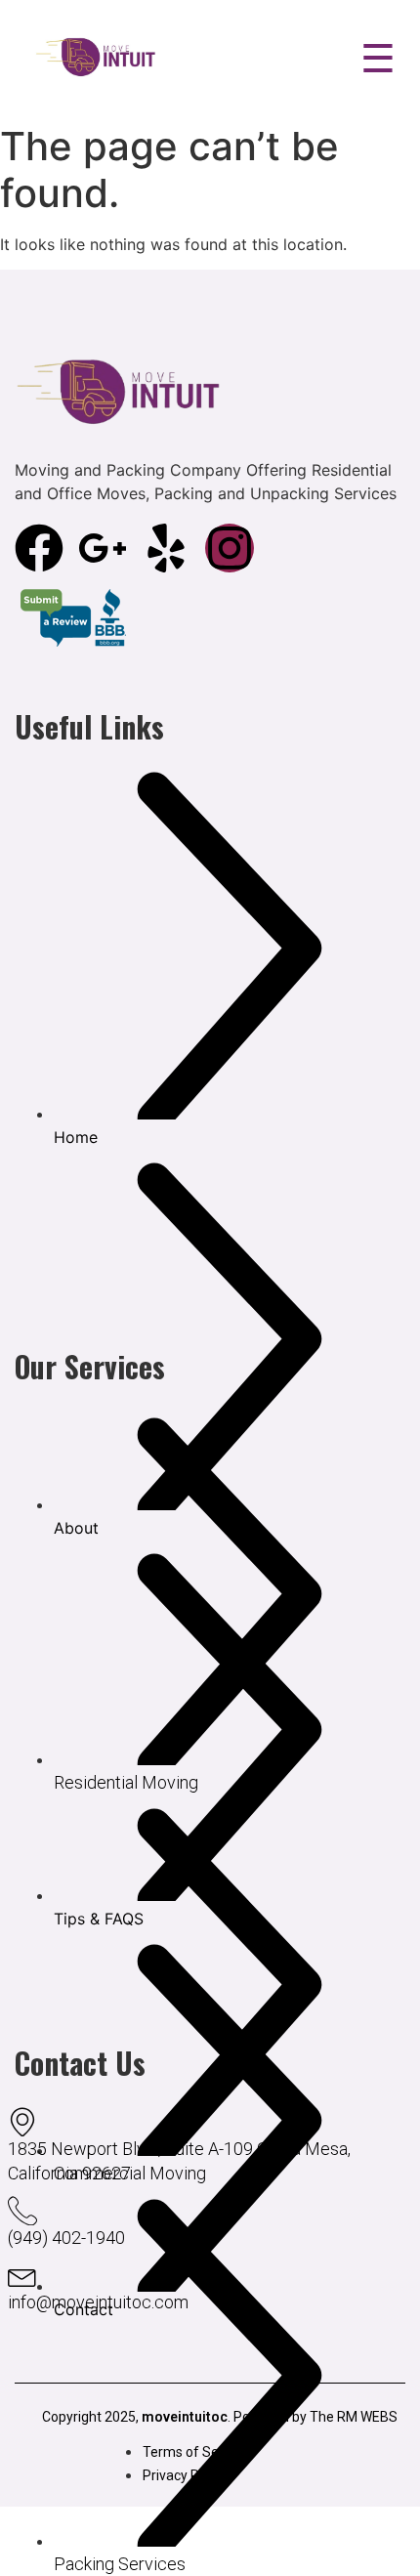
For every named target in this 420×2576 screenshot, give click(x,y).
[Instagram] (230, 548)
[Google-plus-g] (103, 548)
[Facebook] (39, 548)
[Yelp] (166, 548)
